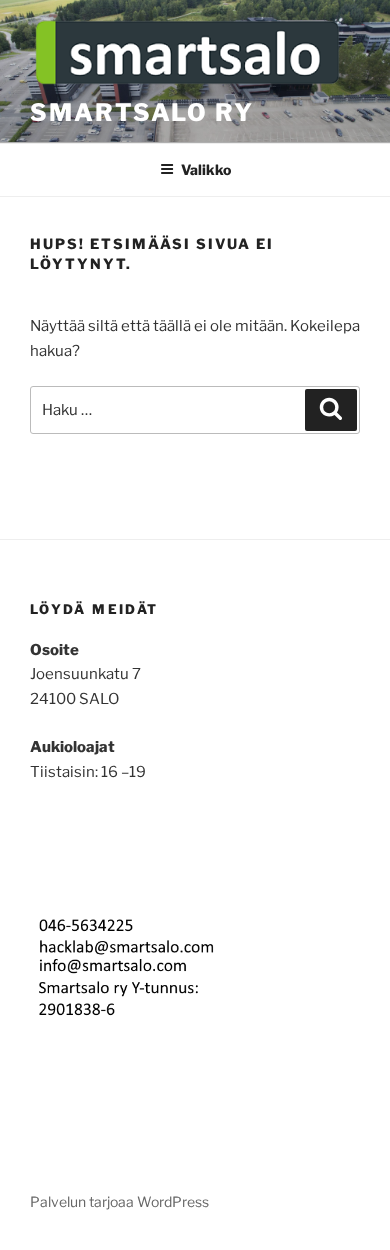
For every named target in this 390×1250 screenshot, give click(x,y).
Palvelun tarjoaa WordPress (119, 1201)
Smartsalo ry (142, 112)
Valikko (206, 169)
